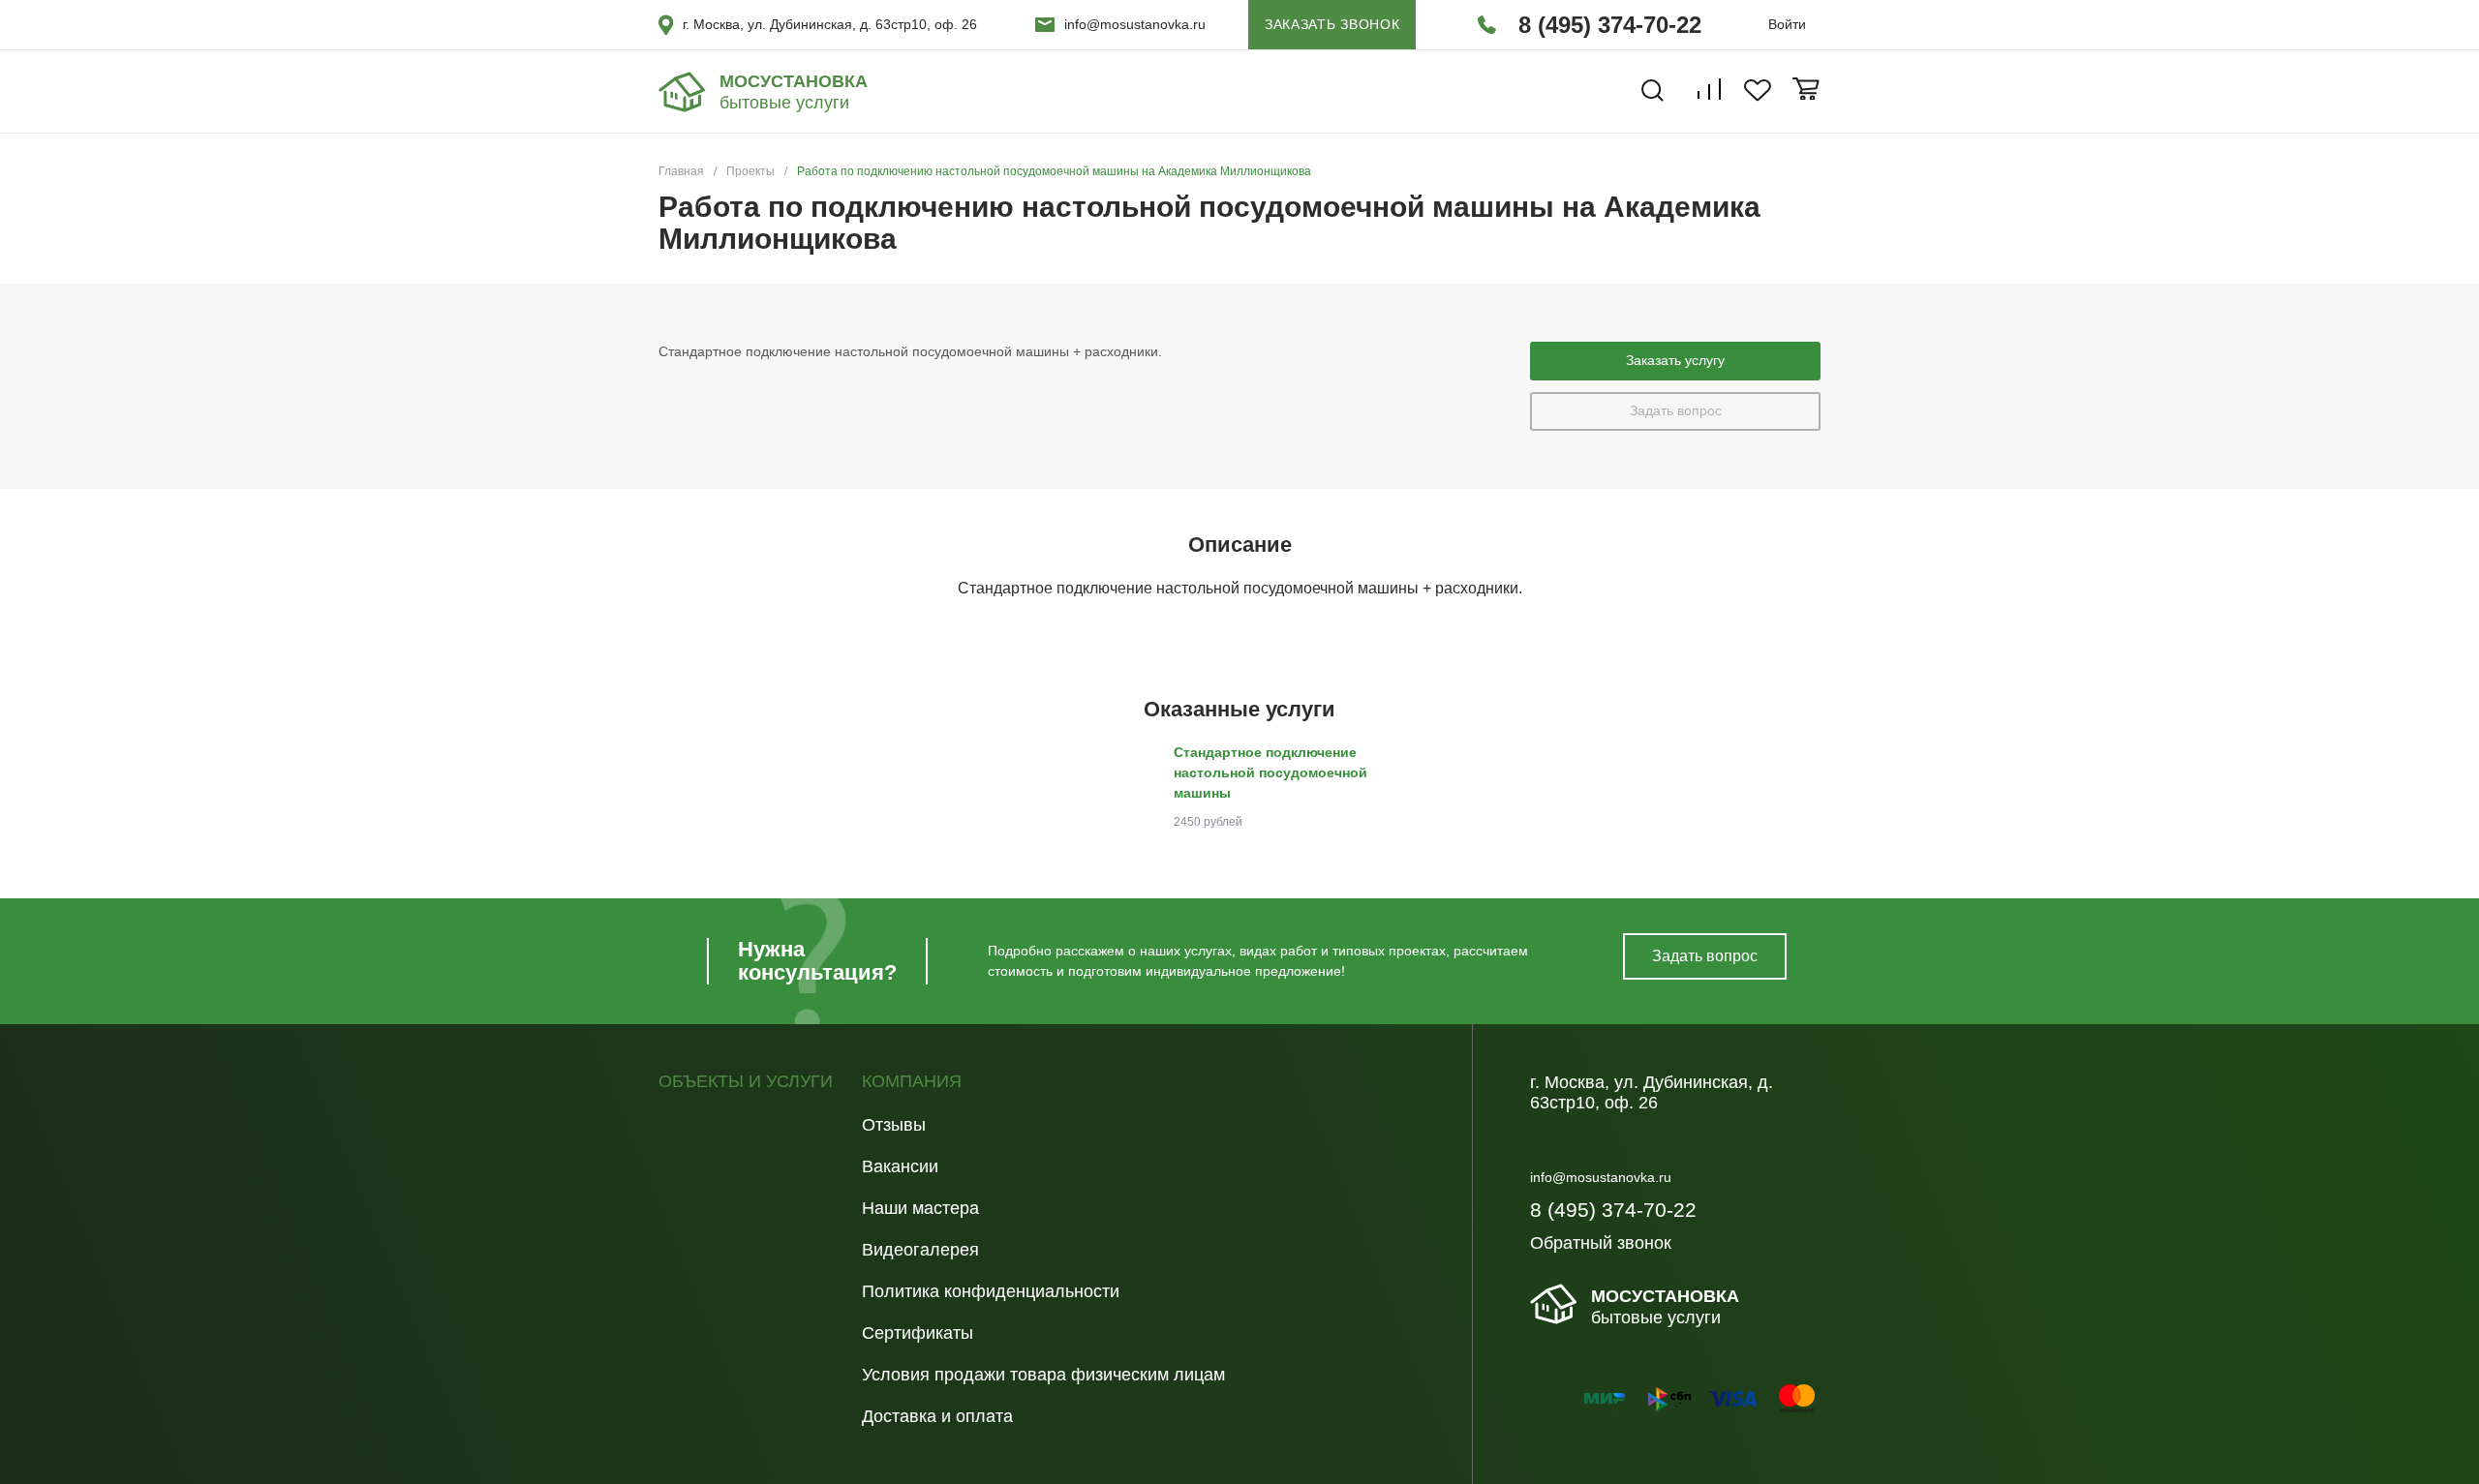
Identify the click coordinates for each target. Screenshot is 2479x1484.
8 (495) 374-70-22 (1610, 25)
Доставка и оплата (937, 1416)
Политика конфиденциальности (991, 1291)
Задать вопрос (1676, 410)
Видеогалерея (920, 1250)
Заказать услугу (1675, 360)
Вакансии (900, 1166)
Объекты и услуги (746, 1082)
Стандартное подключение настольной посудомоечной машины (1270, 772)
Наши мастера (920, 1208)
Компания (912, 1082)
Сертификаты (918, 1333)
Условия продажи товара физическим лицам (1043, 1375)
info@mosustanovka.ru (1135, 24)
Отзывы (894, 1125)
